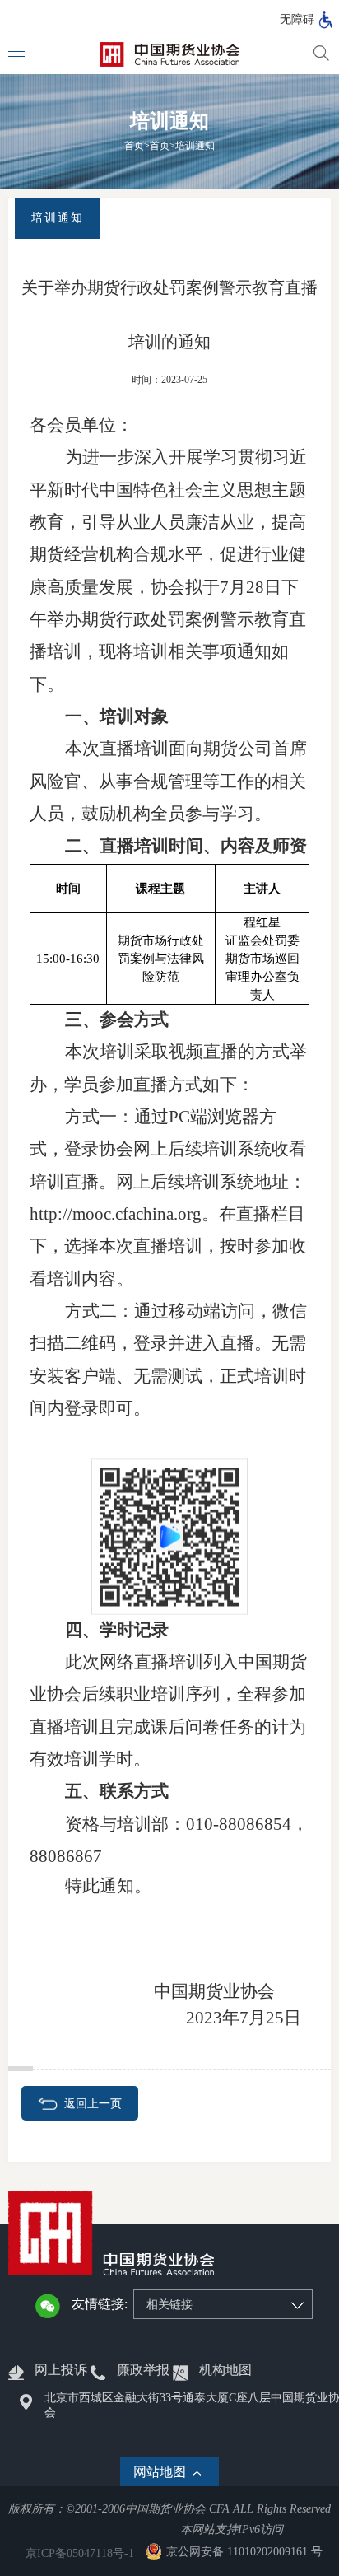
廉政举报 (143, 2370)
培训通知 (195, 146)
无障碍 (297, 19)
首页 (134, 146)
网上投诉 (61, 2370)
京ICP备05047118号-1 (80, 2553)
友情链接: (100, 2304)
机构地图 (225, 2370)
